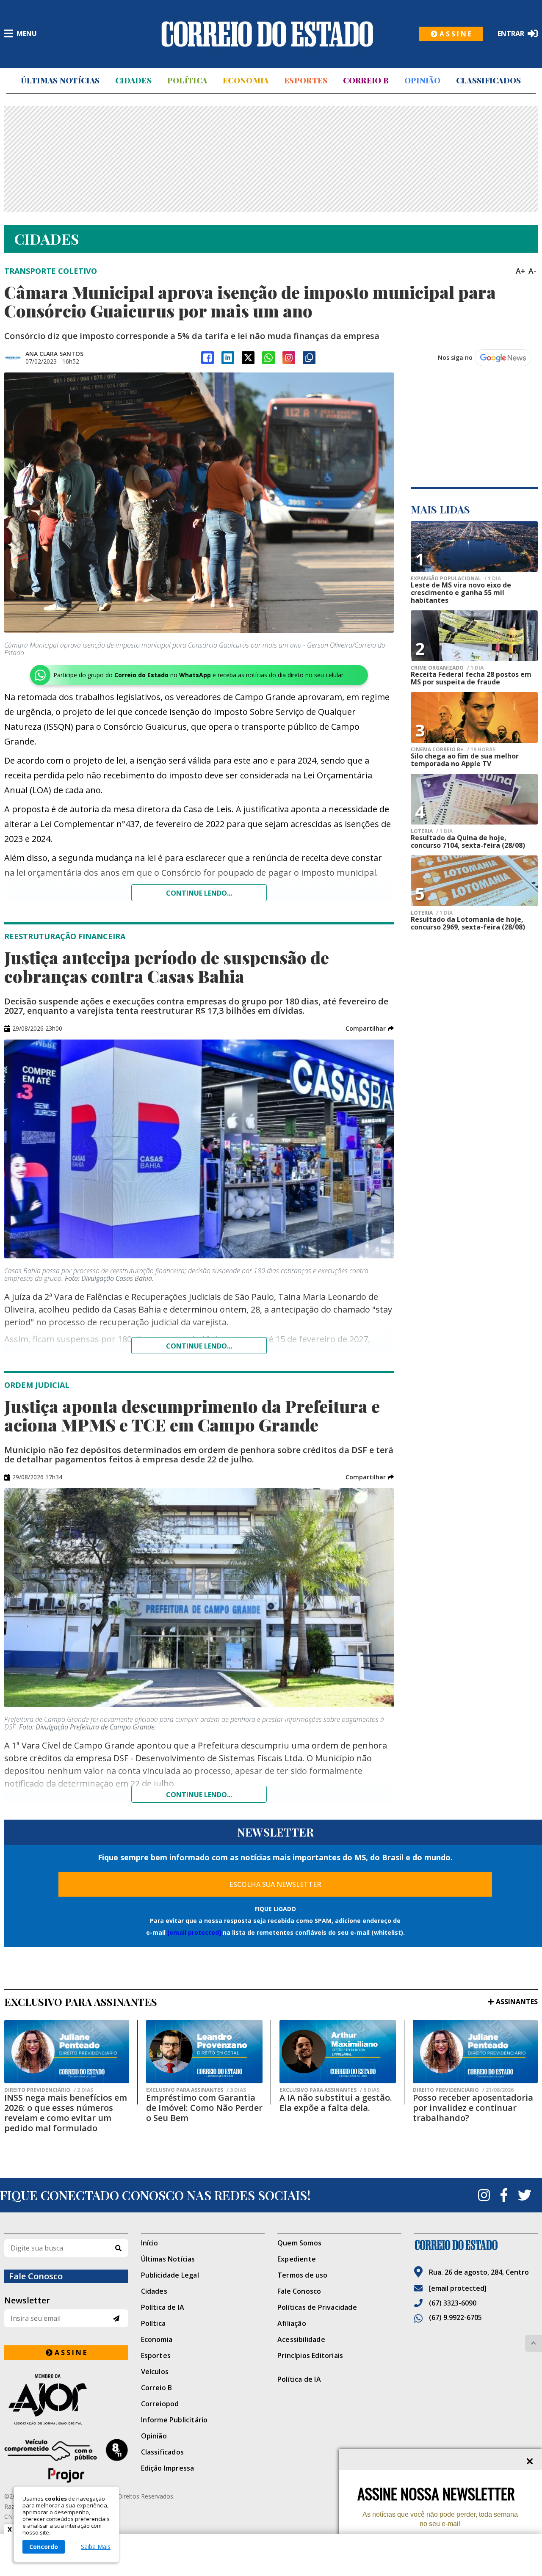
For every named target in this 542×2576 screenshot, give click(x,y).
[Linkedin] (228, 358)
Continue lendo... (199, 893)
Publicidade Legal (170, 2275)
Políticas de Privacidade (317, 2307)
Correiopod (160, 2404)
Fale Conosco (299, 2291)
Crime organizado (447, 668)
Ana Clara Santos (54, 354)
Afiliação (292, 2323)
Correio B (366, 80)
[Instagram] (289, 358)
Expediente (297, 2259)
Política (187, 80)
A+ (520, 271)
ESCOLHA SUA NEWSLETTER (275, 1884)
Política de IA (163, 2307)
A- (532, 271)
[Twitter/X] (248, 358)
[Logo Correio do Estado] (267, 34)
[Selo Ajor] (66, 2399)
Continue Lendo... (199, 1346)
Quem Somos (299, 2243)
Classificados (489, 80)
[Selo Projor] (66, 2461)
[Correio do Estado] (476, 2245)
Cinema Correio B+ (453, 750)
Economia (246, 80)
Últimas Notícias (60, 80)
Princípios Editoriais (310, 2355)
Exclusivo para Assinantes (196, 2090)
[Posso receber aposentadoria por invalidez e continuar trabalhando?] (475, 2052)
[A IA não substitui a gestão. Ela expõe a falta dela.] (338, 2052)
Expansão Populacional (456, 579)
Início (150, 2243)
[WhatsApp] (268, 358)
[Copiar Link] (309, 358)
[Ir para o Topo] (534, 2343)
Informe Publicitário (174, 2420)
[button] (370, 1029)
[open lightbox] (199, 503)
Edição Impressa (168, 2468)
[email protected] (194, 1932)
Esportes (306, 80)
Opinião (422, 80)
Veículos (155, 2372)
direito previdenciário (49, 2090)
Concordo (44, 2547)
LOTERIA (432, 831)
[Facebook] (207, 358)
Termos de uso (303, 2275)
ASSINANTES (517, 2002)
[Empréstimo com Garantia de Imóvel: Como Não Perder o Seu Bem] (204, 2052)
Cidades (133, 80)
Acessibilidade (301, 2339)
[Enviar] (116, 2318)
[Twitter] (525, 2195)
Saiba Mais (96, 2547)
